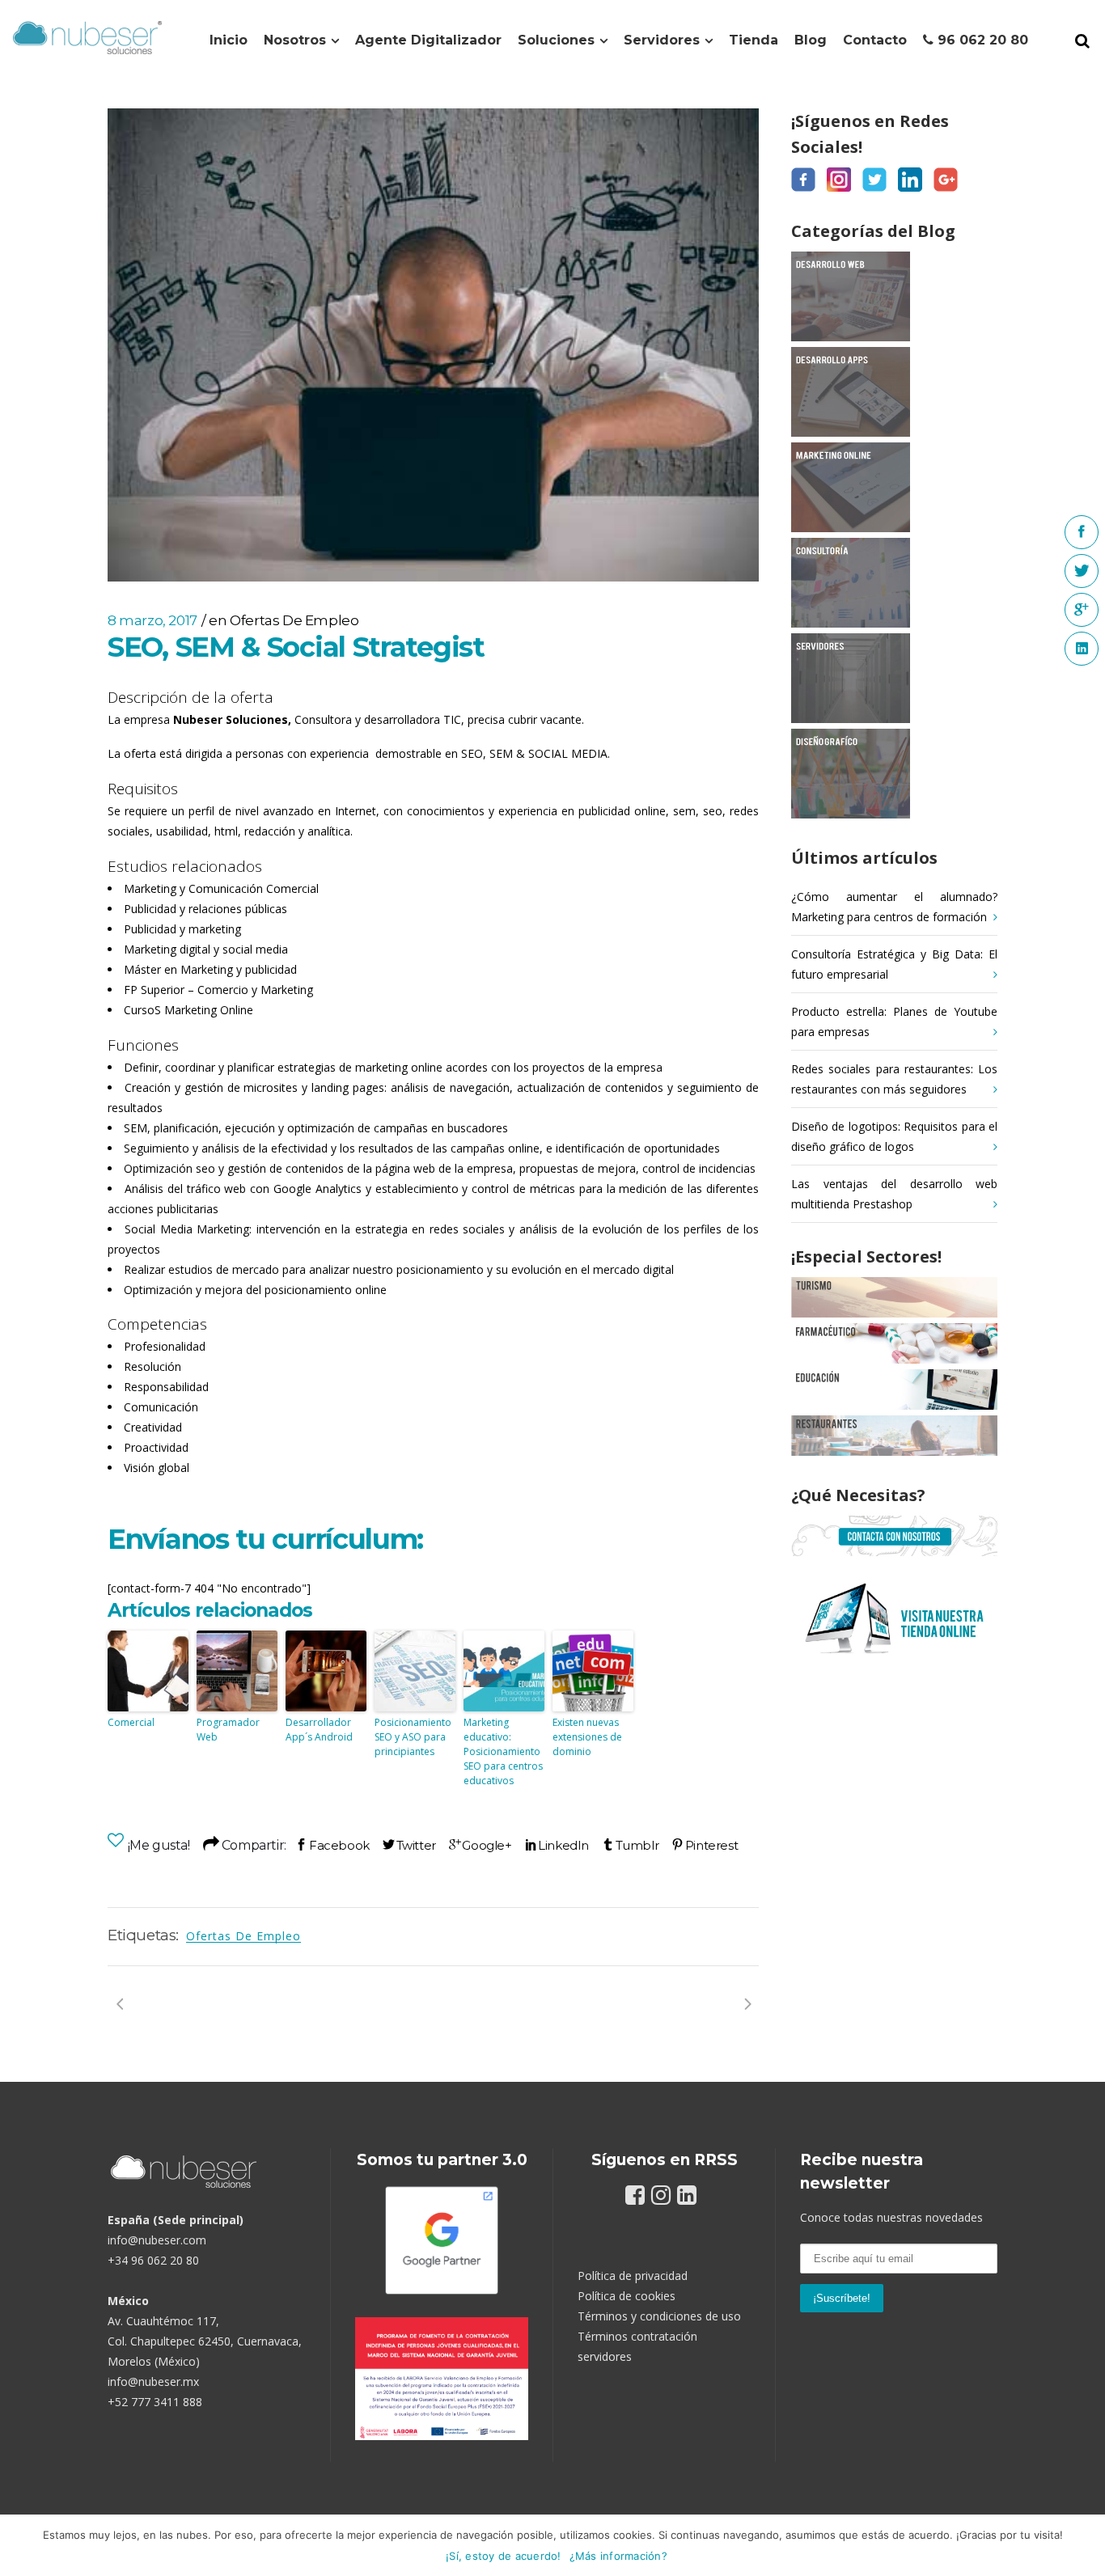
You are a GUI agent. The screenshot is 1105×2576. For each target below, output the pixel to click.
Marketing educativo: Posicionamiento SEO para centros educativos (503, 1751)
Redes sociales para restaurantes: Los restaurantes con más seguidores (894, 1079)
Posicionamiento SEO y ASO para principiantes (413, 1737)
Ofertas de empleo (243, 1936)
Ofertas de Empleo (294, 620)
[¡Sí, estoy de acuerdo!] (1085, 2545)
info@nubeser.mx (153, 2381)
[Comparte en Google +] (481, 1845)
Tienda (754, 40)
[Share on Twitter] (409, 1845)
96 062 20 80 (981, 40)
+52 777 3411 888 (155, 2402)
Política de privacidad (633, 2276)
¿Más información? (618, 2556)
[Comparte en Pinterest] (705, 1845)
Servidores (662, 40)
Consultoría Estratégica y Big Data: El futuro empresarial (894, 964)
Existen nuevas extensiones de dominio (587, 1737)
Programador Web (228, 1730)
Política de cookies (627, 2296)
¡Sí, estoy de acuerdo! (504, 2556)
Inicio (229, 40)
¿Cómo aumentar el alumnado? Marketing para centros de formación (894, 907)
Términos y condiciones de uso (659, 2316)
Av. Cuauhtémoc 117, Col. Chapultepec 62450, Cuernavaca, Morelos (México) (205, 2341)
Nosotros (295, 40)
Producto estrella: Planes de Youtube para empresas (894, 1022)
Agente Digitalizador (428, 40)
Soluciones (556, 40)
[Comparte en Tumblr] (630, 1845)
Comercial (131, 1722)
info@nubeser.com (157, 2240)
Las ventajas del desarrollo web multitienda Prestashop (894, 1194)
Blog (811, 40)
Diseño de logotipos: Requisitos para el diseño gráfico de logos (894, 1136)
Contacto (875, 40)
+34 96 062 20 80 (153, 2260)
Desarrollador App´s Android (319, 1730)
